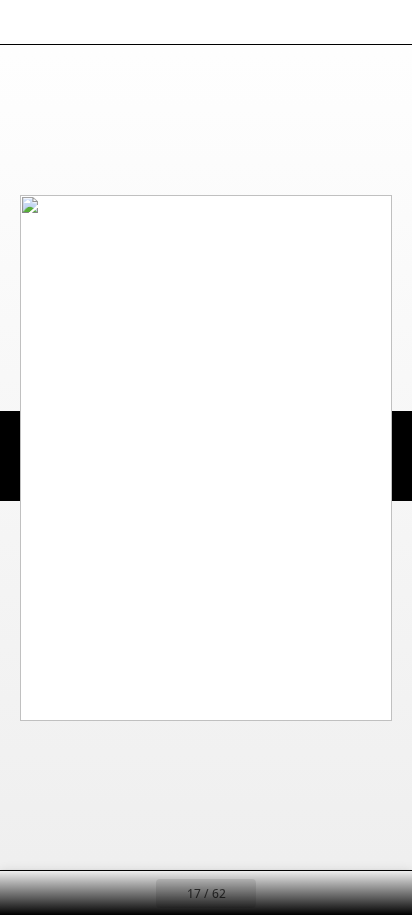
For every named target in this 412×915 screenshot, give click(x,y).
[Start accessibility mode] (116, 22)
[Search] (72, 22)
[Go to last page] (322, 893)
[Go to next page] (278, 893)
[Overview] (28, 22)
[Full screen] (384, 22)
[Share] (340, 22)
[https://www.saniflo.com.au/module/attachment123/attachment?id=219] (54, 223)
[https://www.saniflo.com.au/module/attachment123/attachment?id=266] (53, 210)
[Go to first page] (90, 893)
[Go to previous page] (134, 893)
